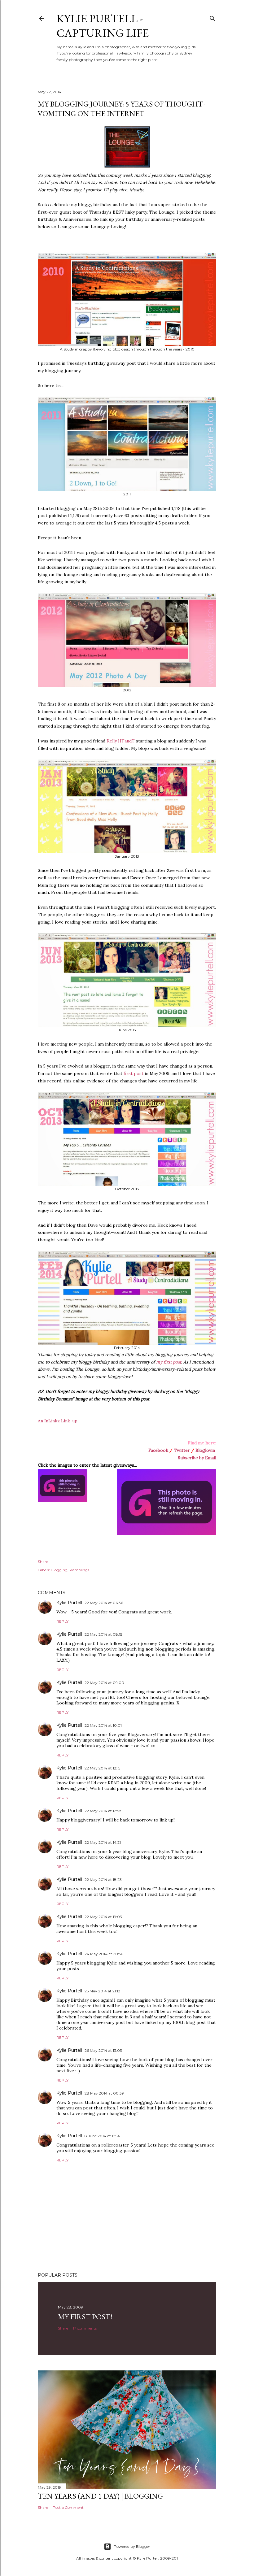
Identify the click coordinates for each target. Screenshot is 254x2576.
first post (134, 1073)
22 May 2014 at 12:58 (103, 1811)
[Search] (212, 17)
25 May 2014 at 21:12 (102, 1991)
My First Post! (85, 2317)
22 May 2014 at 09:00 (104, 1683)
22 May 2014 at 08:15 (103, 1634)
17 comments (85, 2328)
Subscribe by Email (197, 1458)
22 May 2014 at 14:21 (103, 1842)
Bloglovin (205, 1450)
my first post (169, 1362)
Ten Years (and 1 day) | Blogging (100, 2496)
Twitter (182, 1450)
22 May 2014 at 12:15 (102, 1768)
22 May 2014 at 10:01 (103, 1725)
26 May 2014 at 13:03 (103, 2050)
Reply (62, 1621)
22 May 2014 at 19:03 (103, 1917)
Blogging (59, 1570)
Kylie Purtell (69, 1603)
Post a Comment (68, 2507)
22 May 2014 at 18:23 (103, 1880)
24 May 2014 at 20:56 (104, 1954)
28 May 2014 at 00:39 (104, 2093)
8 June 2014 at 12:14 (102, 2136)
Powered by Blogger (132, 2546)
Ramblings (79, 1570)
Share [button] (43, 1562)
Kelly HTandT (121, 741)
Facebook (158, 1450)
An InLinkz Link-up (58, 1421)
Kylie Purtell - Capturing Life (103, 26)
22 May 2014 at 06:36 (104, 1603)
